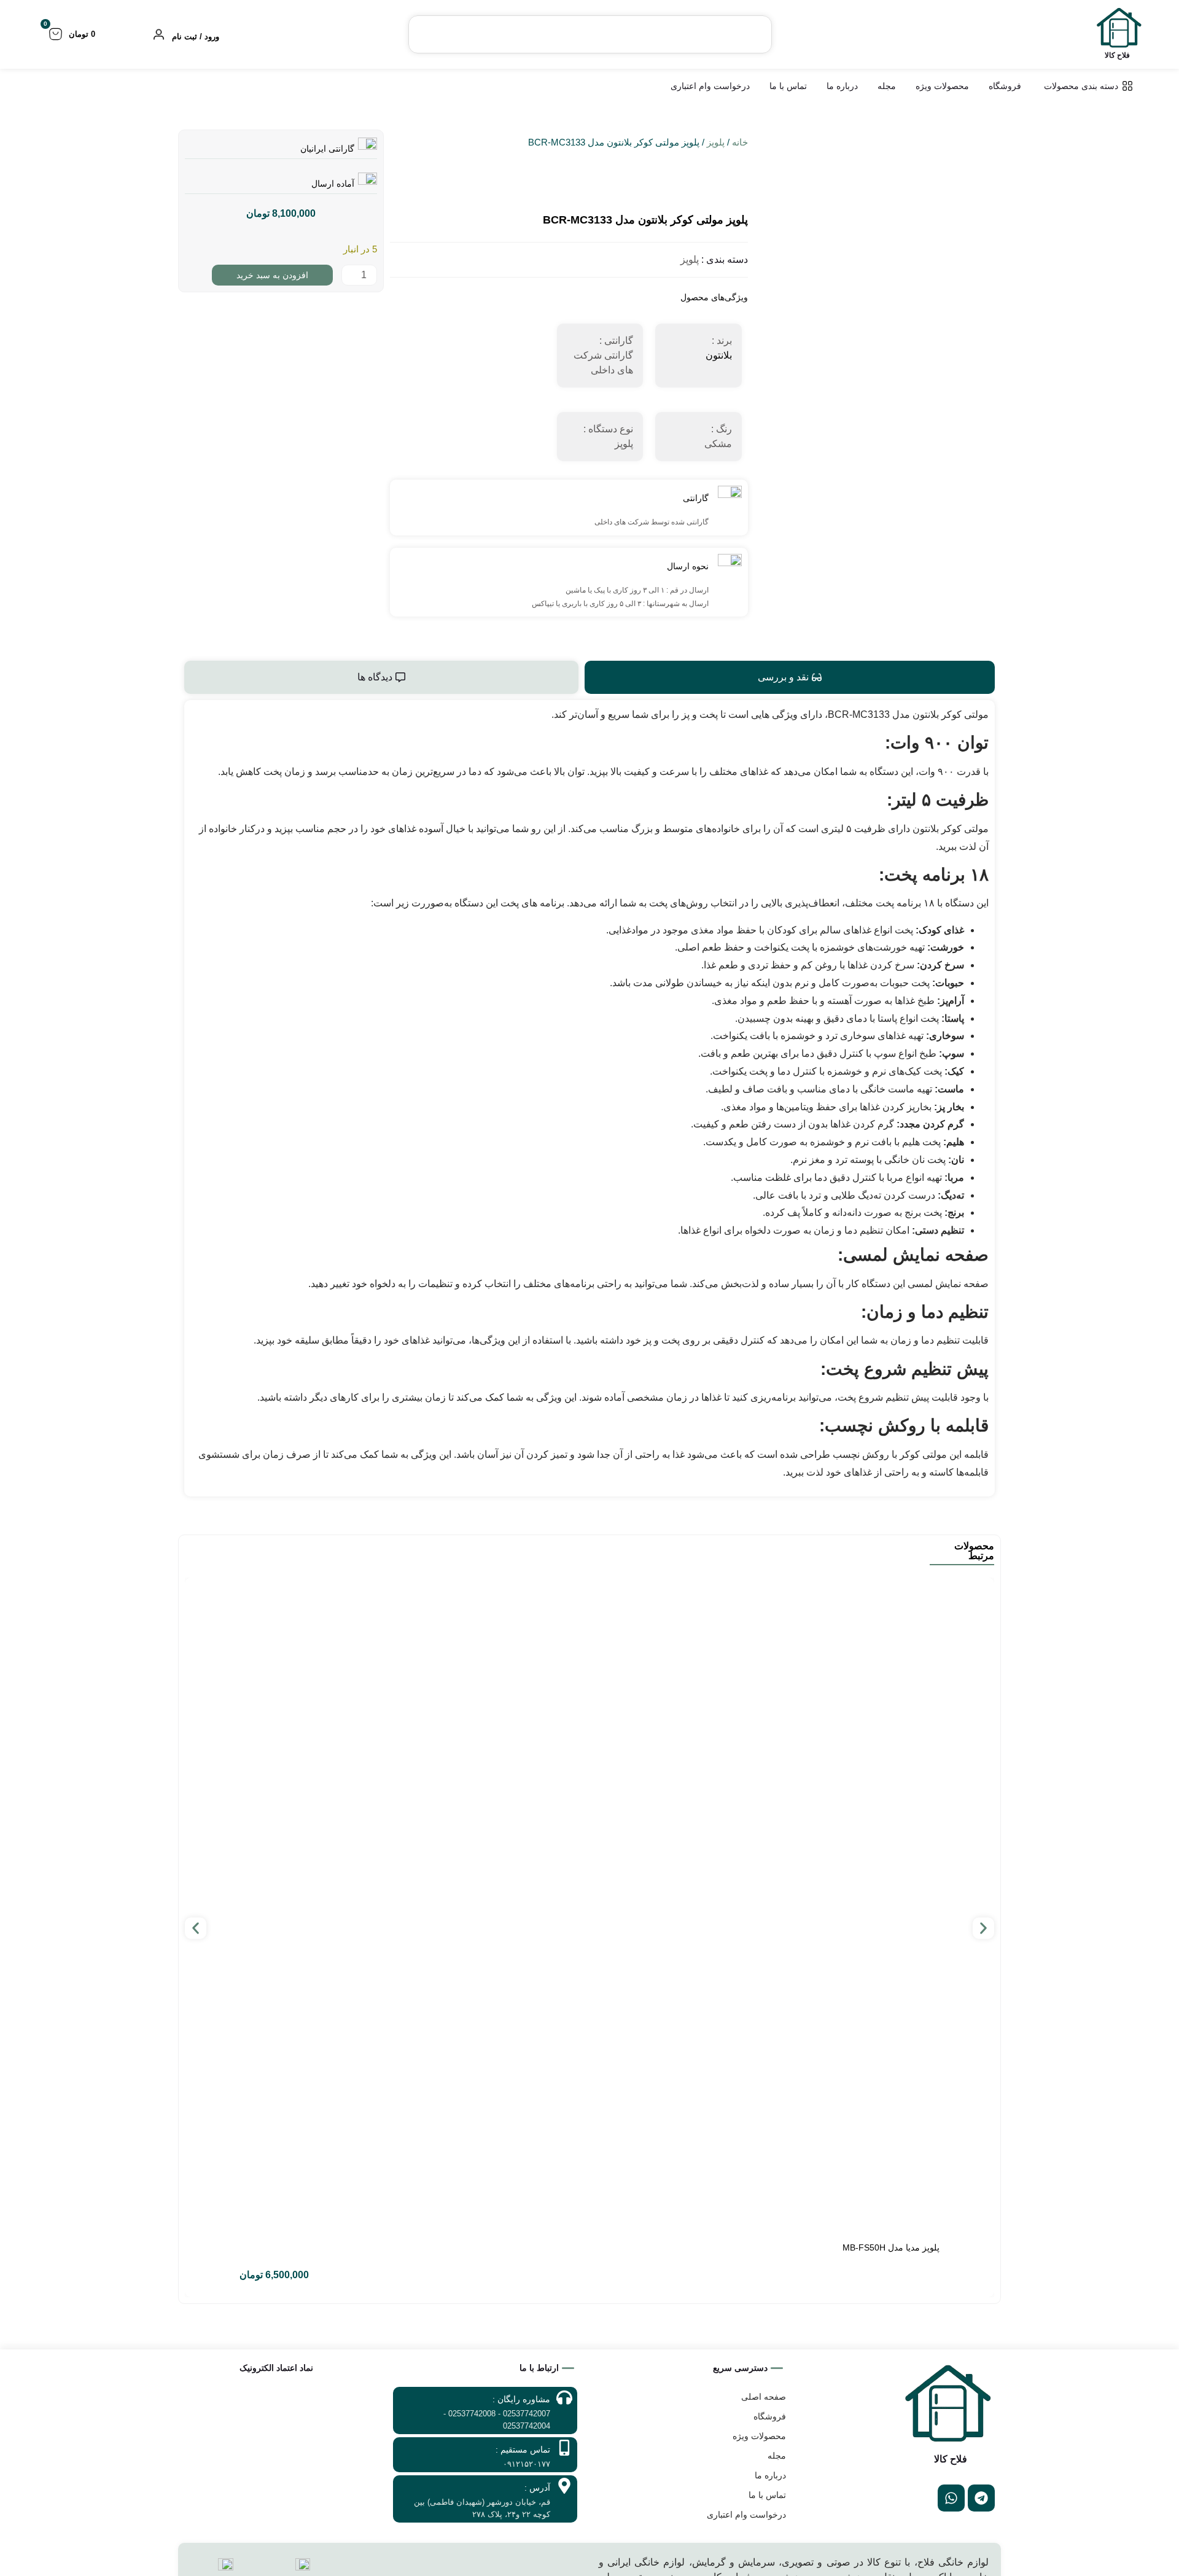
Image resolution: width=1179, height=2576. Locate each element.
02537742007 (527, 2414)
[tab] (790, 677)
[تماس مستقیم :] (564, 2448)
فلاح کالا (1117, 55)
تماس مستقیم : (523, 2450)
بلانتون (719, 355)
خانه (740, 142)
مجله (777, 2456)
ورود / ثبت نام (196, 37)
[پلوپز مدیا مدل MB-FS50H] (589, 1906)
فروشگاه (770, 2416)
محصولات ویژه (759, 2436)
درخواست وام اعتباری (746, 2515)
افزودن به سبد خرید (272, 275)
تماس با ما (767, 2495)
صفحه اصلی (764, 2397)
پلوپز (716, 142)
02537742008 (472, 2414)
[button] (196, 1928)
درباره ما (770, 2475)
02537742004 (527, 2426)
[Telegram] (981, 2498)
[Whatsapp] (951, 2498)
